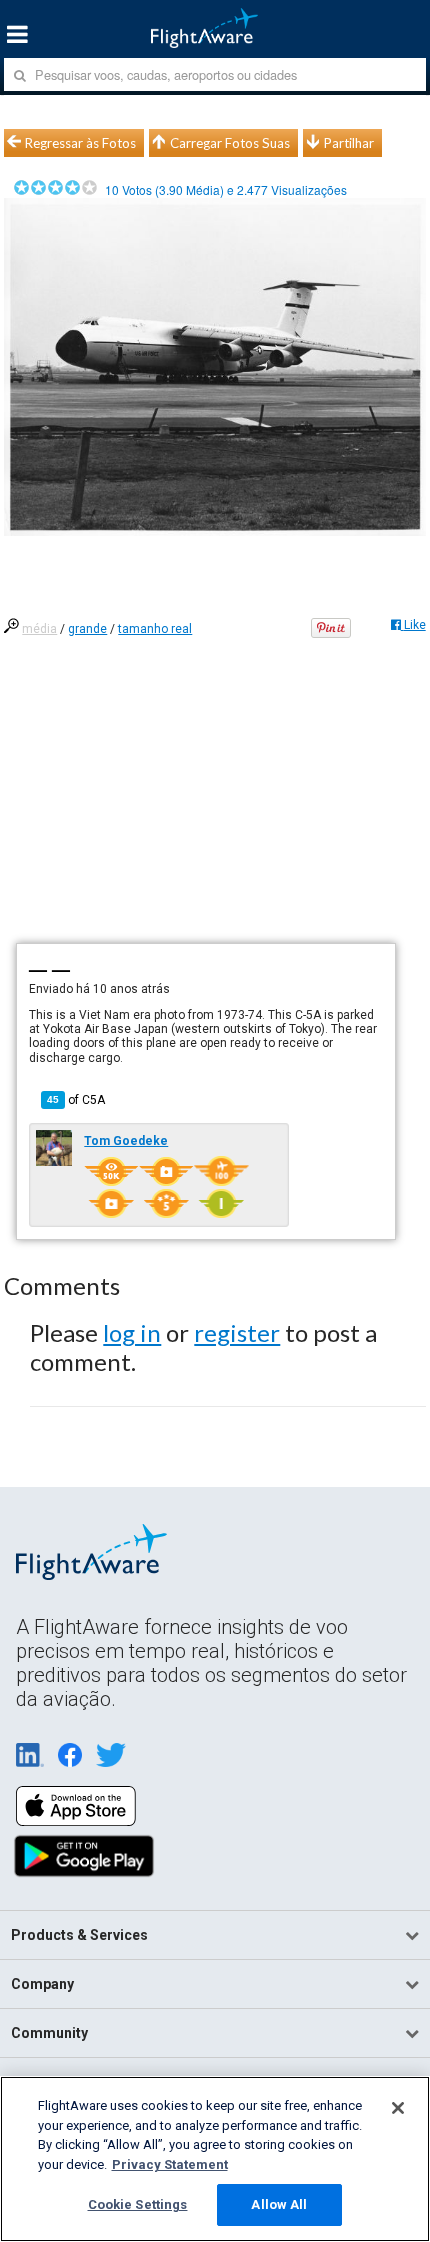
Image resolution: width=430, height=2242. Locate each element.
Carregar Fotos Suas (230, 143)
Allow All (279, 2204)
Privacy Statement (170, 2164)
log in (132, 1332)
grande (87, 629)
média (39, 629)
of (76, 1100)
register (237, 1332)
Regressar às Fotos (80, 143)
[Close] (398, 2108)
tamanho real (155, 629)
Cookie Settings (138, 2204)
